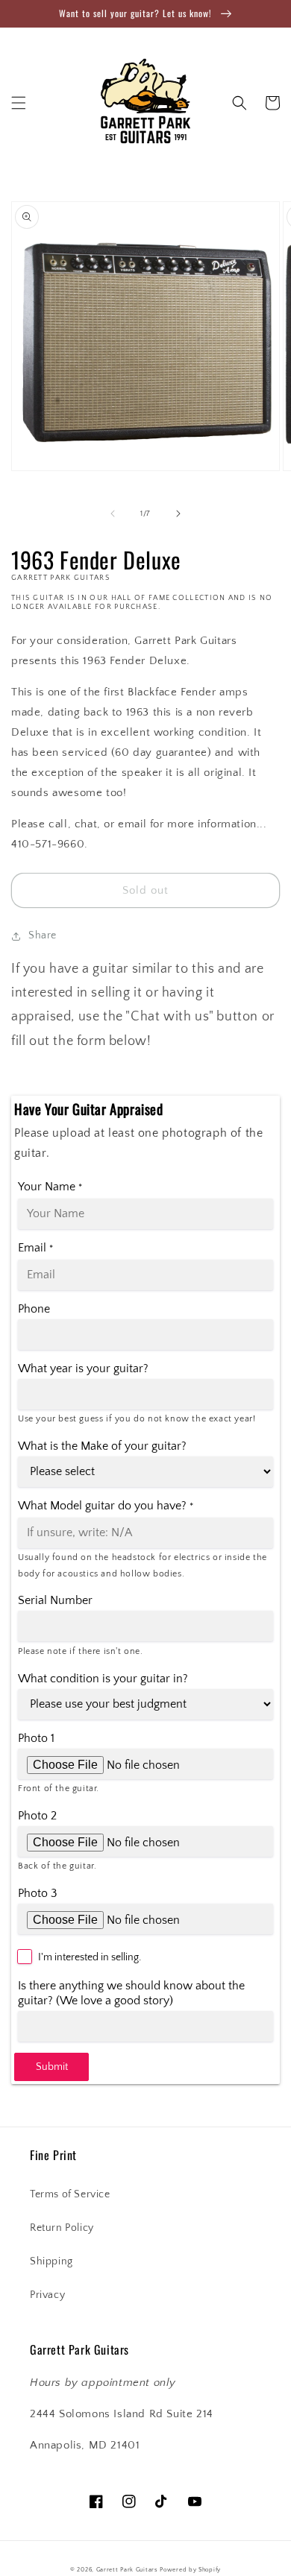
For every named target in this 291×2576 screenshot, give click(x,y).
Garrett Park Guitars (127, 2570)
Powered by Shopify (190, 2570)
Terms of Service (70, 2194)
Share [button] (43, 935)
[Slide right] (178, 514)
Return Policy (62, 2228)
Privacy (47, 2295)
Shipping (51, 2261)
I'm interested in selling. (90, 1957)
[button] (19, 103)
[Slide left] (113, 514)
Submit (52, 2067)
